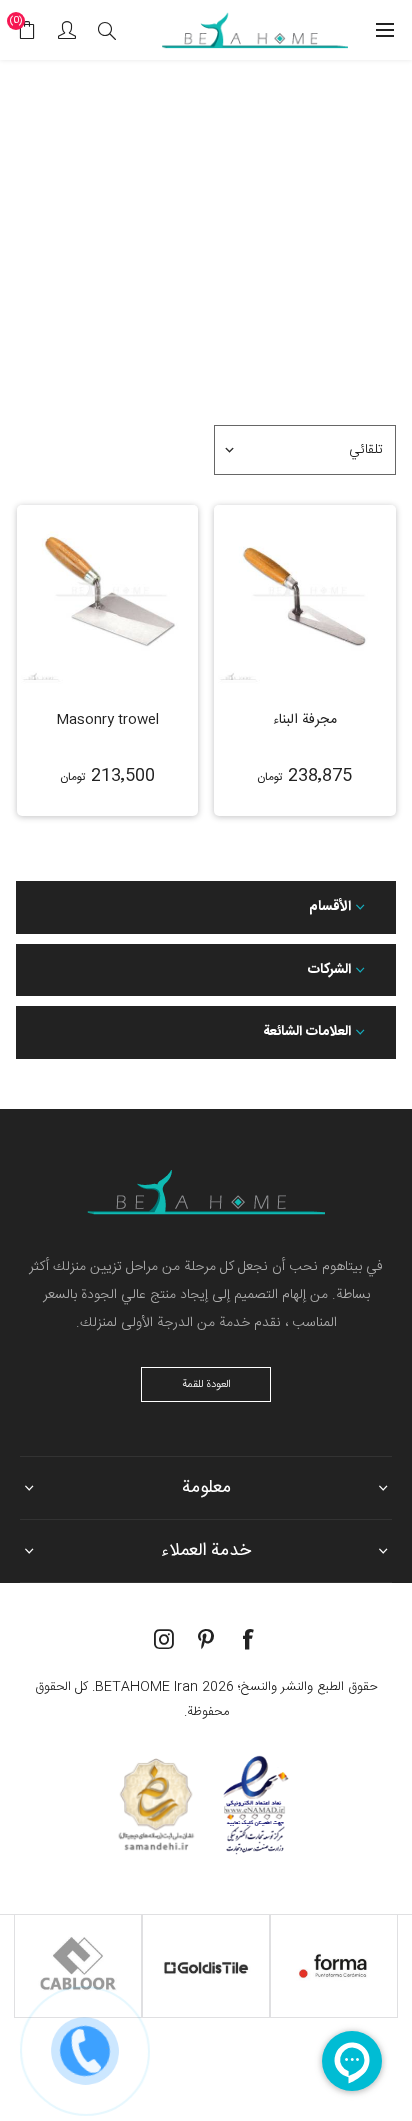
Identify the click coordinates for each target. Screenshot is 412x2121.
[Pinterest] (206, 1639)
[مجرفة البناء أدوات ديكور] (305, 596)
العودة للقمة (206, 1385)
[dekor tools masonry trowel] (108, 596)
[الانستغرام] (164, 1639)
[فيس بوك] (248, 1639)
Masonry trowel (107, 720)
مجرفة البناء (305, 720)
